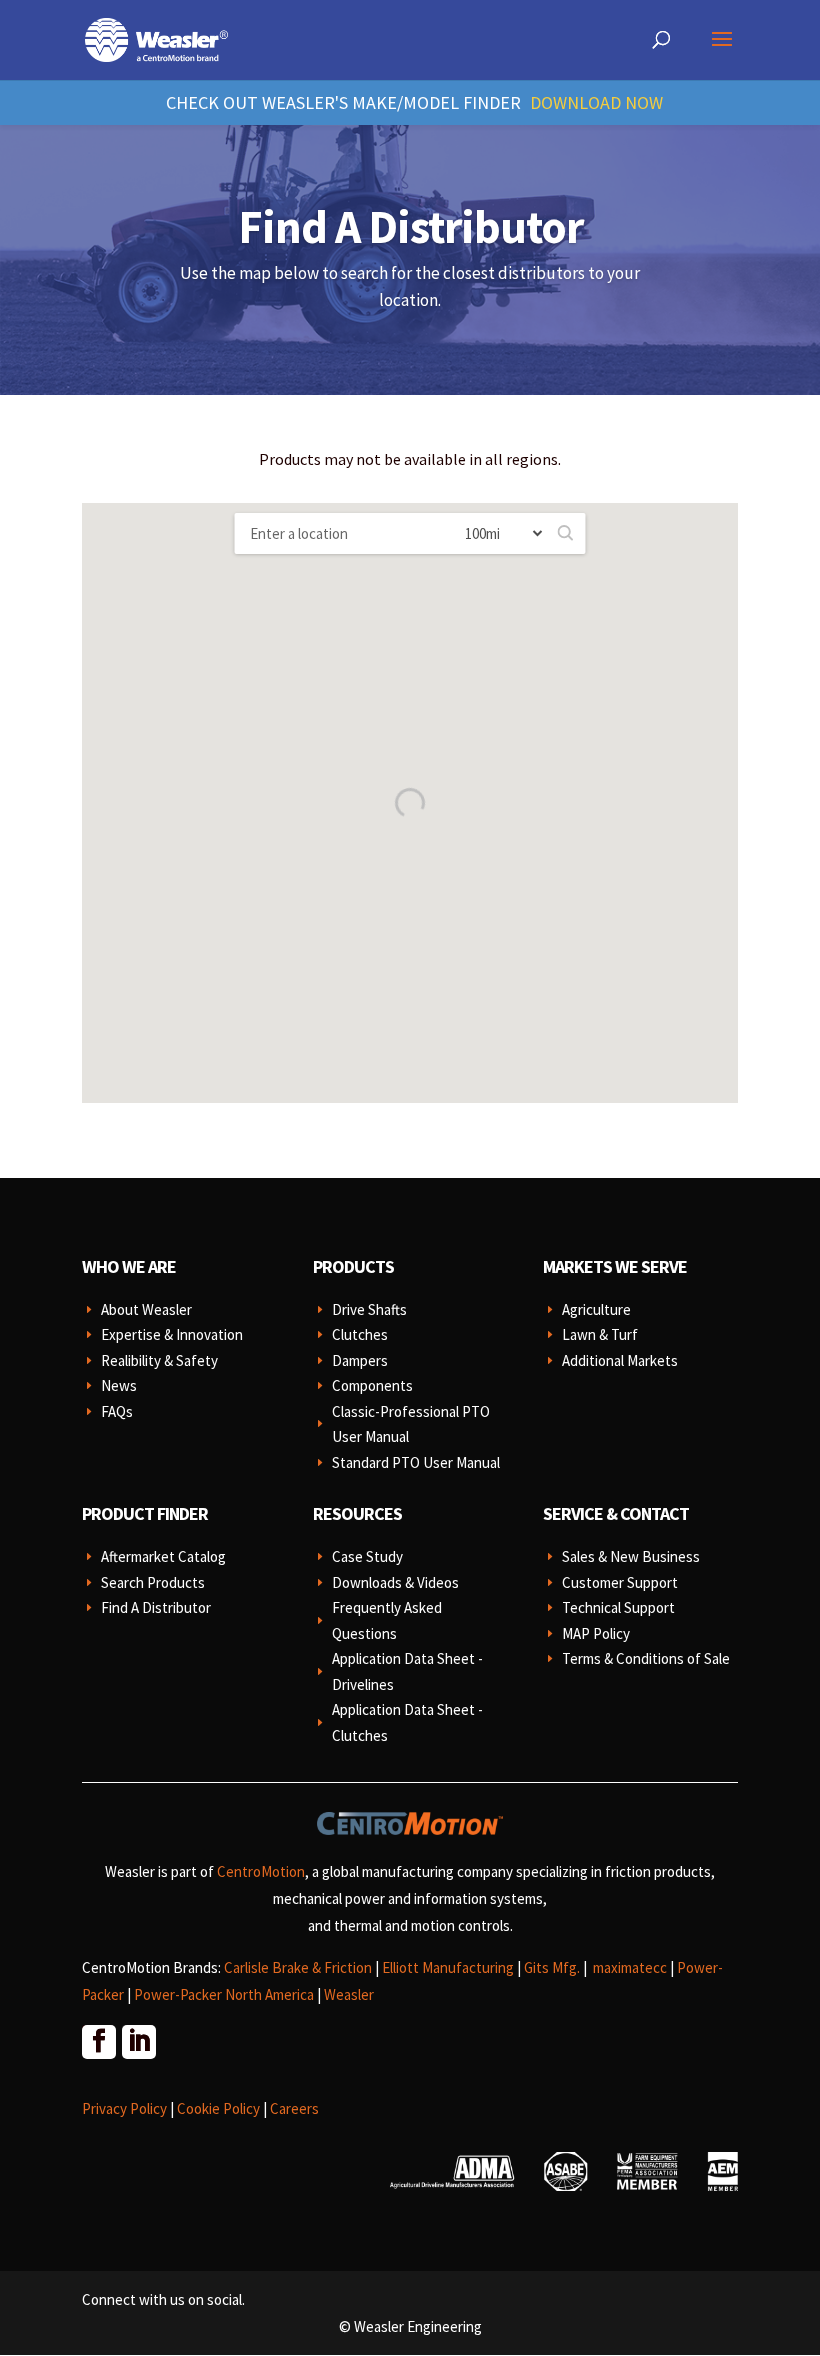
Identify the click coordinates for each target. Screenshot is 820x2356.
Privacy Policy (124, 2108)
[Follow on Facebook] (98, 2041)
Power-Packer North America (224, 1994)
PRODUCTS (353, 1266)
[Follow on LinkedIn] (138, 2041)
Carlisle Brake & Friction (298, 1967)
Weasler (349, 1994)
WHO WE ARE (129, 1266)
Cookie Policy (218, 2108)
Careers (294, 2108)
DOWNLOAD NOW (596, 102)
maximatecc (630, 1967)
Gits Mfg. (552, 1967)
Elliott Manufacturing (448, 1967)
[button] (566, 533)
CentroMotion (261, 1871)
